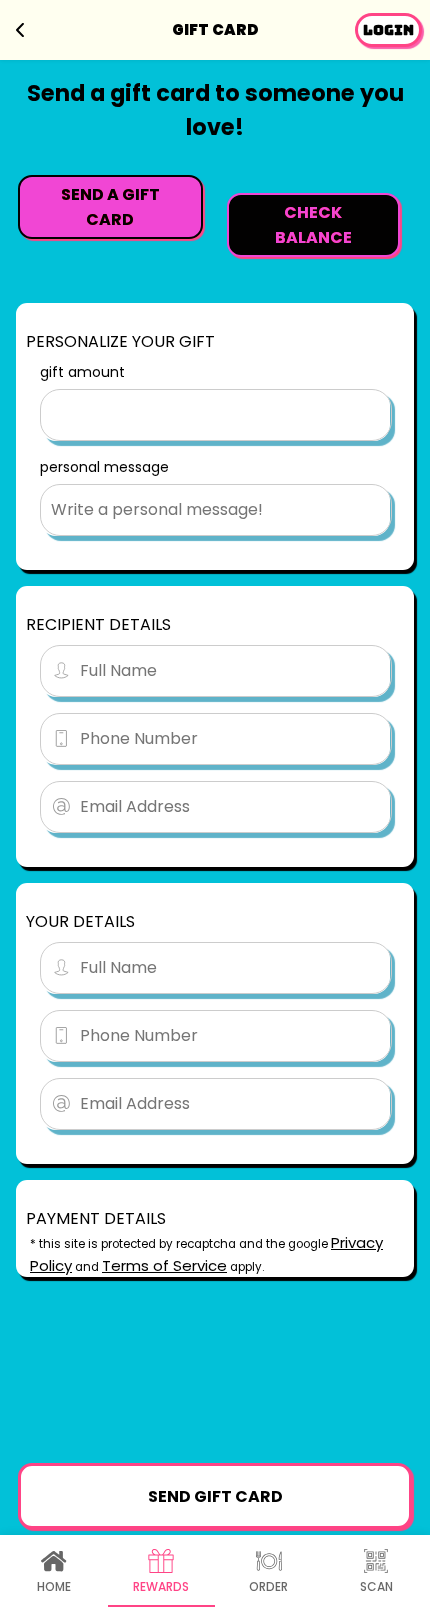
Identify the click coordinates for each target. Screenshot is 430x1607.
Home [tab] (54, 1586)
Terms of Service (164, 1265)
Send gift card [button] (215, 1496)
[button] (388, 30)
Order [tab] (268, 1586)
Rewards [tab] (161, 1586)
